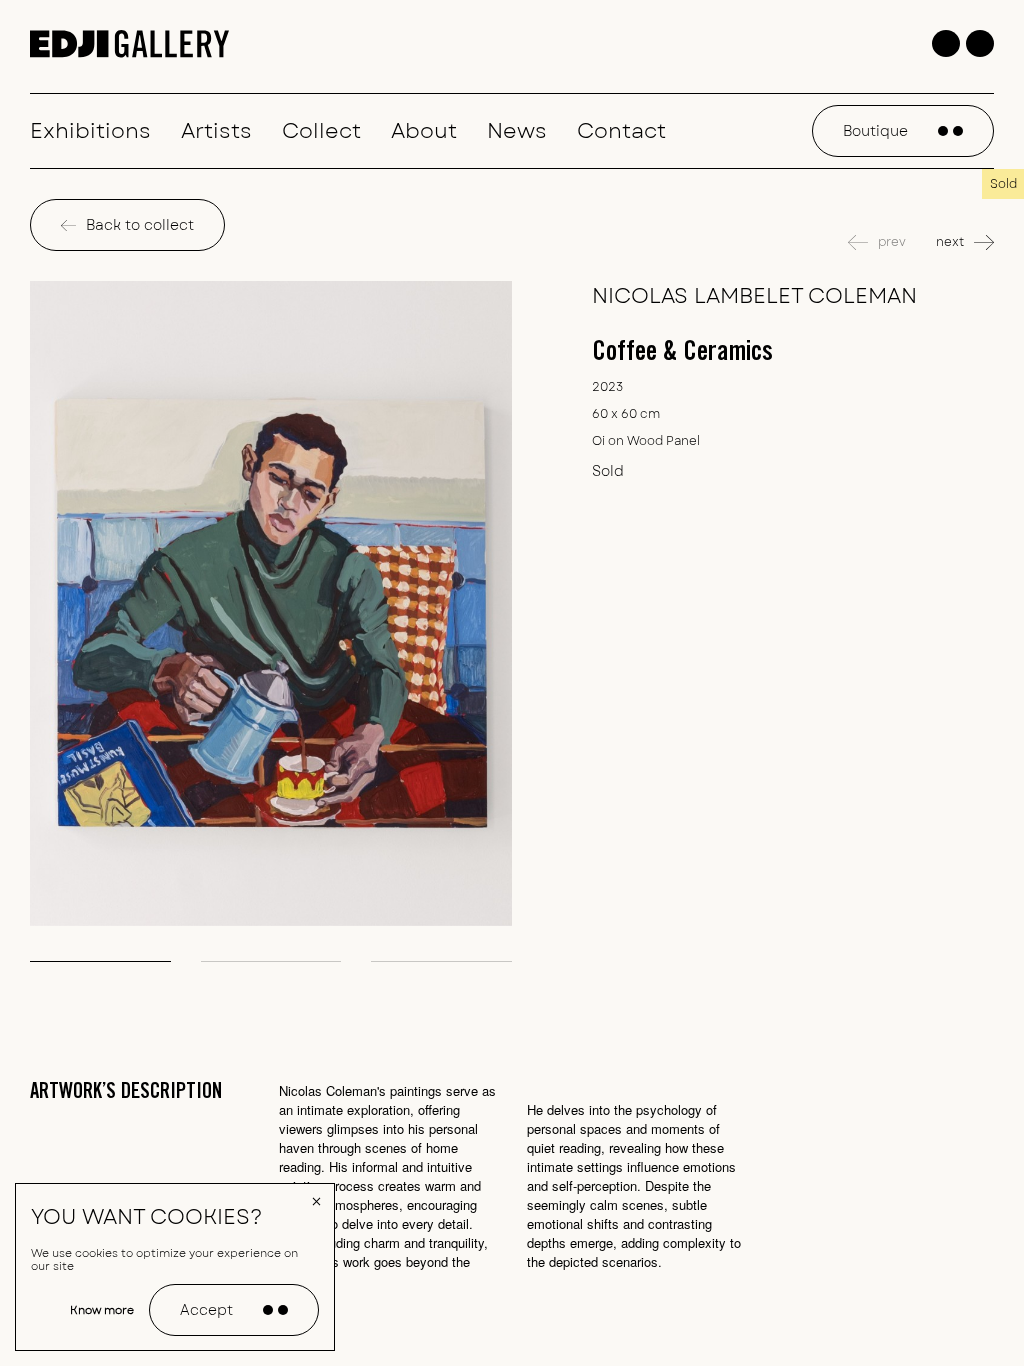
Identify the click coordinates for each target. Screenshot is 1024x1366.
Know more (102, 1310)
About (424, 131)
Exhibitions (90, 131)
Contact (621, 131)
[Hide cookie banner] (317, 1201)
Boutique (875, 131)
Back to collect (140, 225)
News (517, 131)
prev (892, 242)
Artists (216, 131)
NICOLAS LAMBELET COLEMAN (754, 296)
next (950, 242)
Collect (321, 131)
